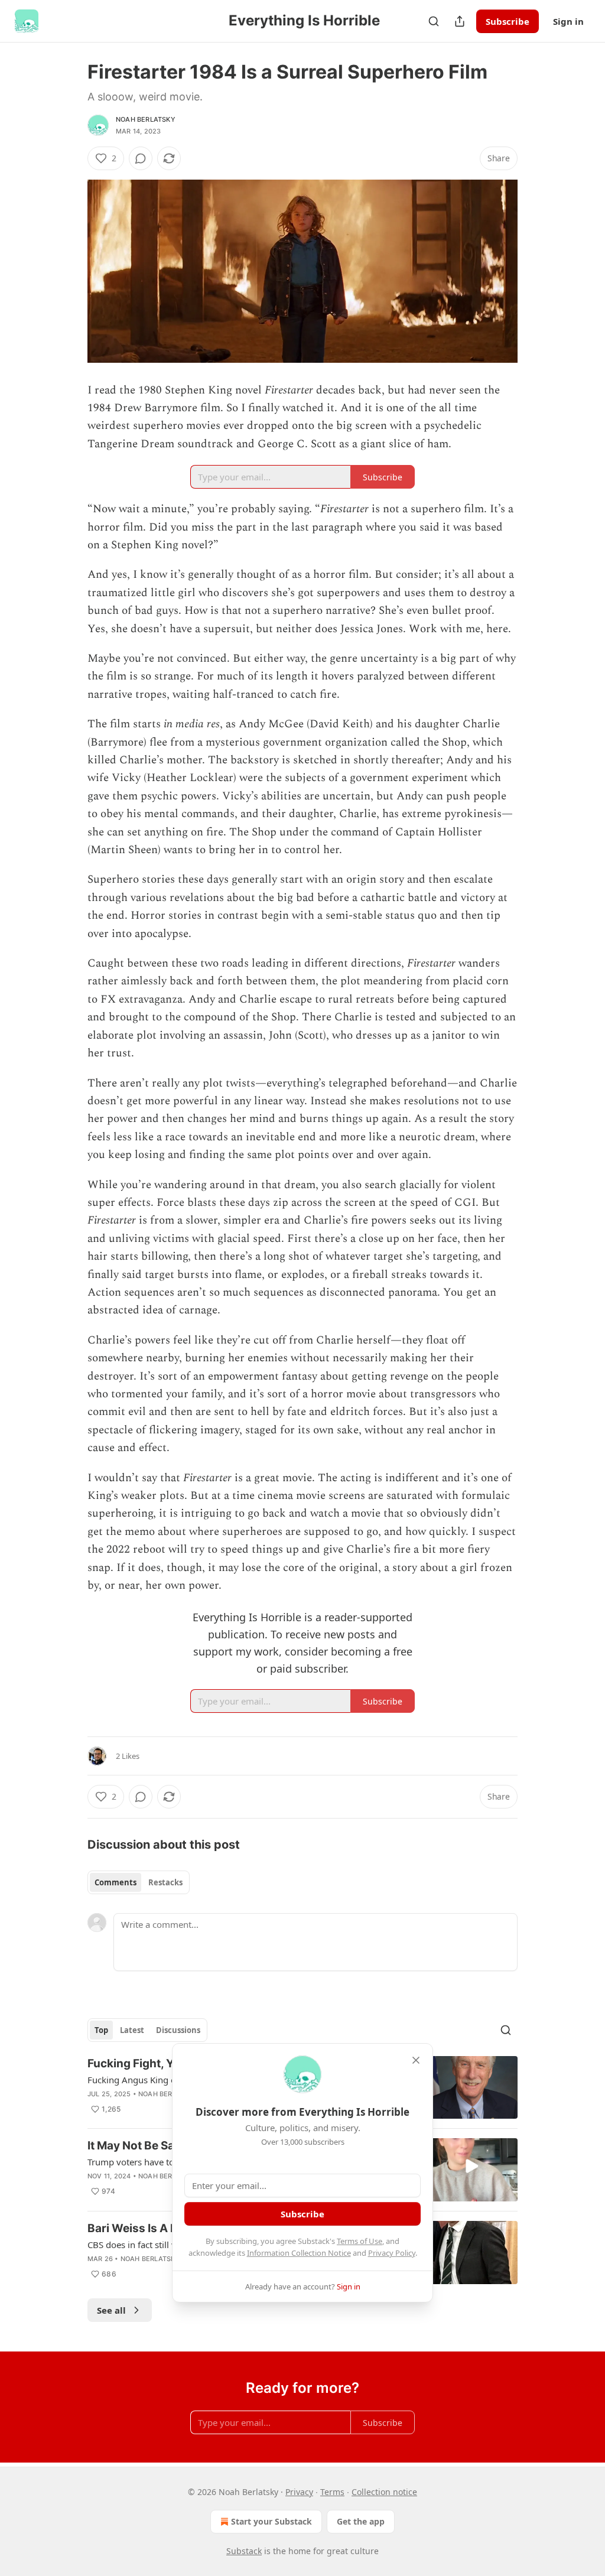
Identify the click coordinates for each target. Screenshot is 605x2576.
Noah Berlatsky (146, 119)
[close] (416, 2060)
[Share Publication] (460, 21)
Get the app (361, 2521)
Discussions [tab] (178, 2030)
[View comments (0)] (141, 158)
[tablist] (139, 1882)
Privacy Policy (392, 2253)
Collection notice (384, 2492)
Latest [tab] (132, 2030)
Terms (332, 2492)
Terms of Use (360, 2241)
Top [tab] (101, 2030)
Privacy (299, 2492)
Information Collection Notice (299, 2253)
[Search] (434, 21)
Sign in (568, 21)
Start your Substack (271, 2521)
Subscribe (508, 21)
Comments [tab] (116, 1882)
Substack (244, 2551)
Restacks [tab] (165, 1882)
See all (111, 2310)
